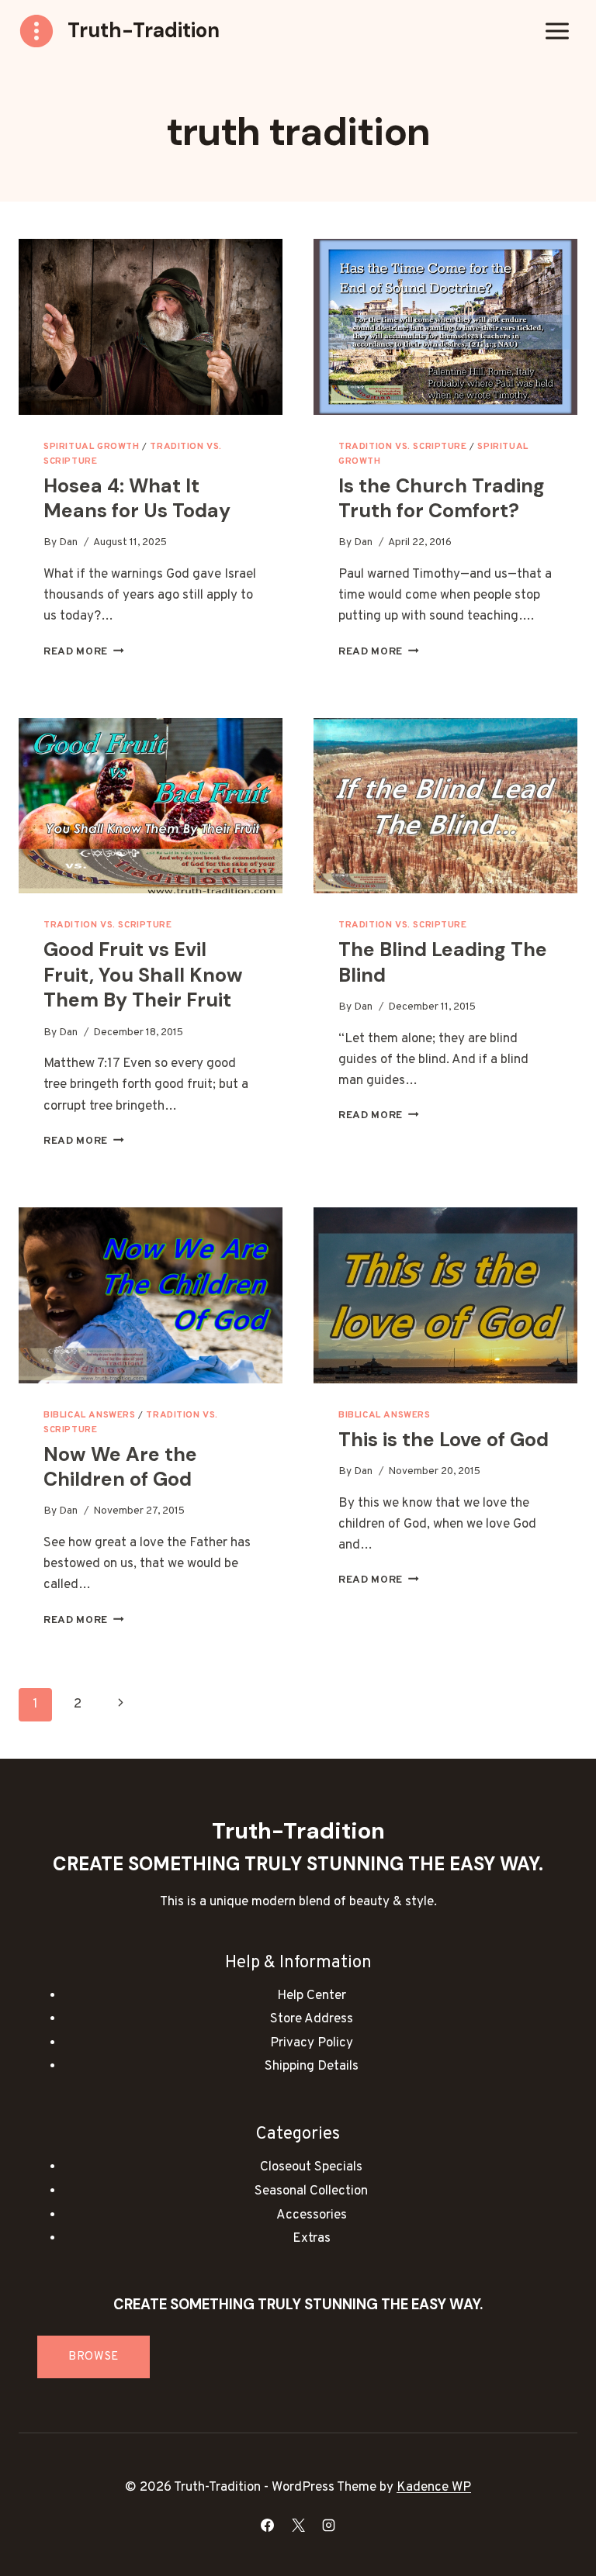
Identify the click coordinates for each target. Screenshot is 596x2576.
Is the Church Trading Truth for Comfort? (442, 499)
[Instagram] (328, 2525)
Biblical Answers (90, 1415)
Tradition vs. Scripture (403, 447)
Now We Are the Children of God (120, 1467)
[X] (298, 2525)
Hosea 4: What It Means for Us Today (137, 499)
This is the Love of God (444, 1440)
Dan (68, 542)
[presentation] (151, 327)
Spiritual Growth (92, 447)
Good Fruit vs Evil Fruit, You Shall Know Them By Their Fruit (143, 975)
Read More (84, 652)
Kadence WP (434, 2488)
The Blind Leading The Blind (443, 962)
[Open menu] (557, 31)
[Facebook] (268, 2525)
